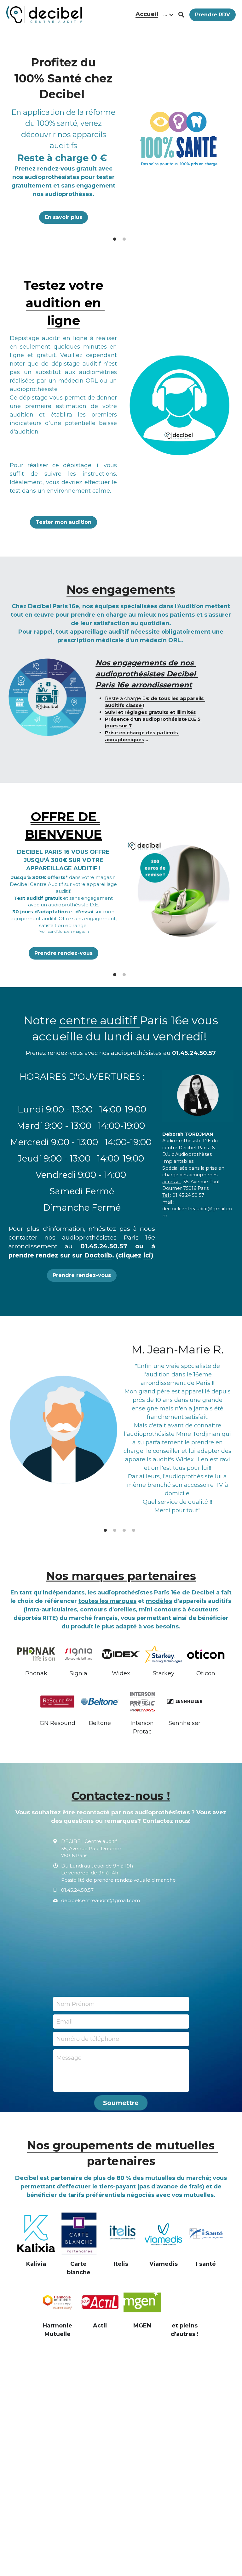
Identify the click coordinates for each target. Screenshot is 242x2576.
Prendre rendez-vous (63, 953)
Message (69, 2058)
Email (65, 2021)
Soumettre (121, 2103)
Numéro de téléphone (88, 2039)
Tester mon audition (63, 522)
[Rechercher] (181, 15)
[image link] (44, 14)
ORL (175, 640)
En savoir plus (63, 216)
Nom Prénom (76, 2004)
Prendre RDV (213, 15)
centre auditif (99, 1020)
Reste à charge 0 (125, 698)
